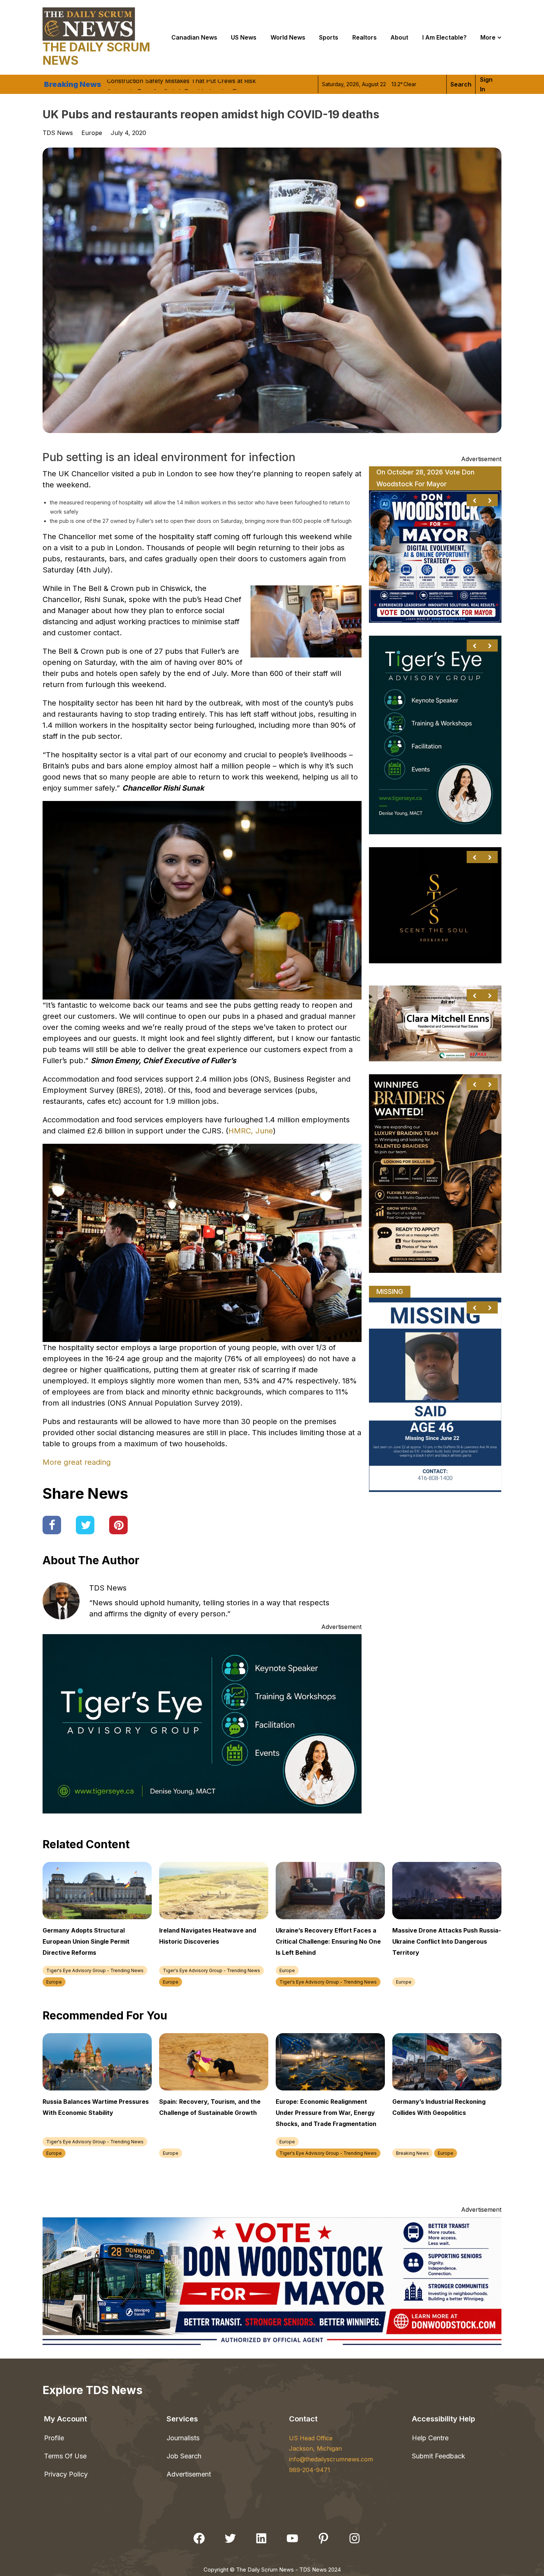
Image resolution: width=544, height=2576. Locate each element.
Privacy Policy (66, 2474)
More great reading (77, 1462)
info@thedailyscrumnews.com (331, 2459)
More (488, 37)
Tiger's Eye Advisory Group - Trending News (95, 1970)
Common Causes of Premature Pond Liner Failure (177, 87)
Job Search (184, 2456)
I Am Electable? (444, 37)
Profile (54, 2438)
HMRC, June (251, 1131)
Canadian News (194, 37)
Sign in (486, 84)
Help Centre (430, 2438)
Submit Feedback (439, 2456)
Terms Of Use (65, 2456)
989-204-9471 (310, 2470)
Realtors (365, 37)
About (399, 37)
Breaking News (412, 2153)
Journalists (183, 2438)
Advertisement (189, 2474)
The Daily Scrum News (96, 54)
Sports (329, 37)
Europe (92, 133)
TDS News (108, 1588)
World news (288, 37)
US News (244, 37)
